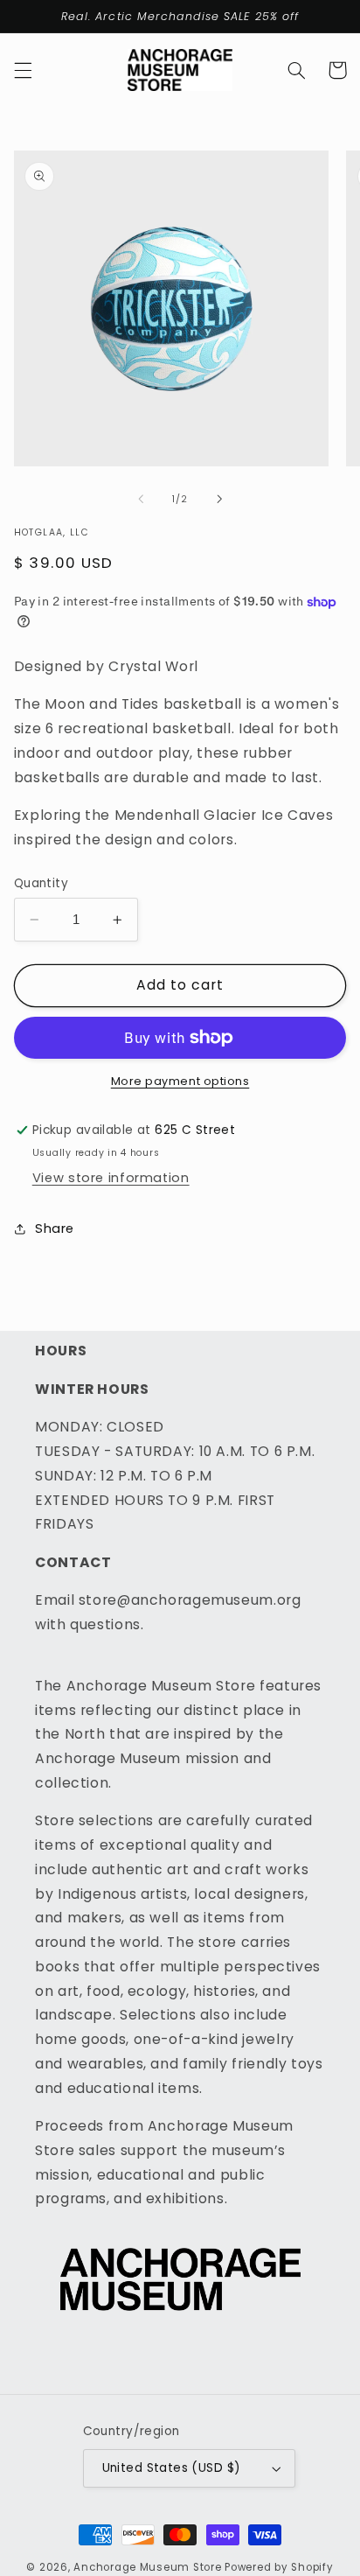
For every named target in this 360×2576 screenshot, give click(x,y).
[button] (23, 70)
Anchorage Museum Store (147, 2567)
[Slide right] (219, 500)
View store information (111, 1178)
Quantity (41, 883)
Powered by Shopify (279, 2567)
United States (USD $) (172, 2468)
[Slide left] (141, 500)
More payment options (180, 1081)
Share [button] (55, 1228)
